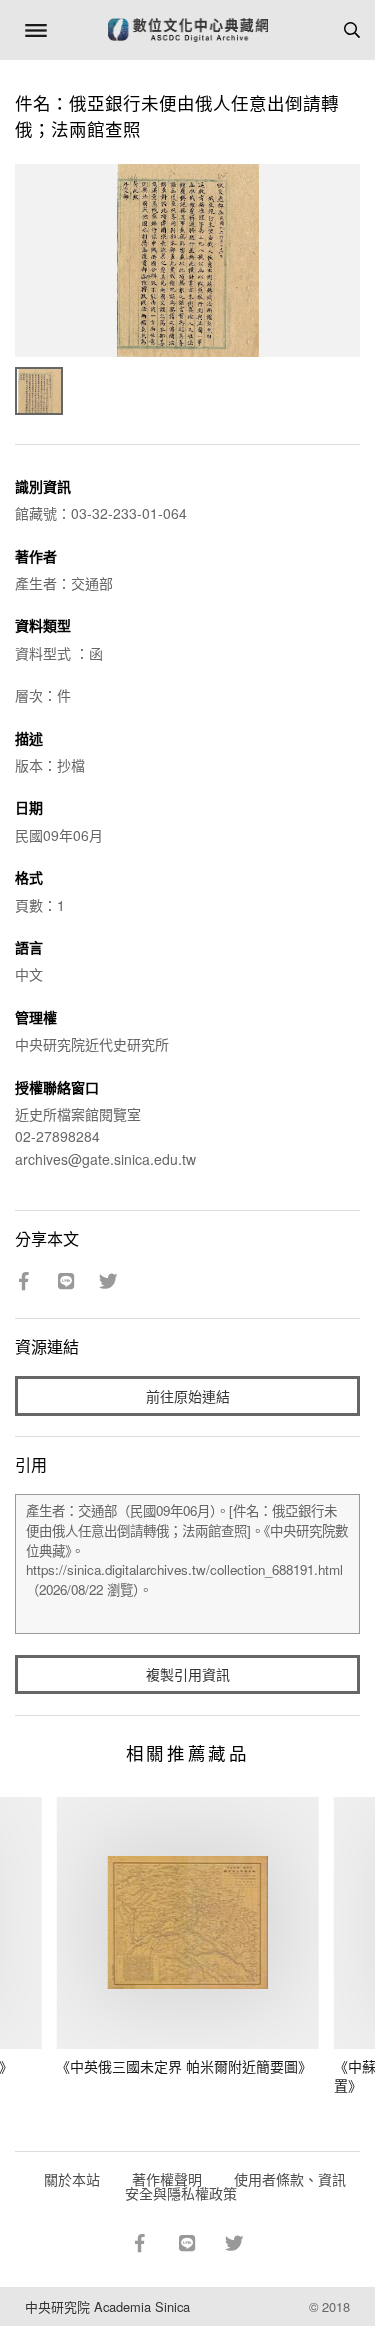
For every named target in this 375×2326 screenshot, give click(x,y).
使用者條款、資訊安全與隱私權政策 (235, 2186)
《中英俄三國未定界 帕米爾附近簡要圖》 (184, 2066)
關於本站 (72, 2179)
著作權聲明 (167, 2179)
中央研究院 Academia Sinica (107, 2306)
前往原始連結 (188, 1396)
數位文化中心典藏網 (188, 30)
